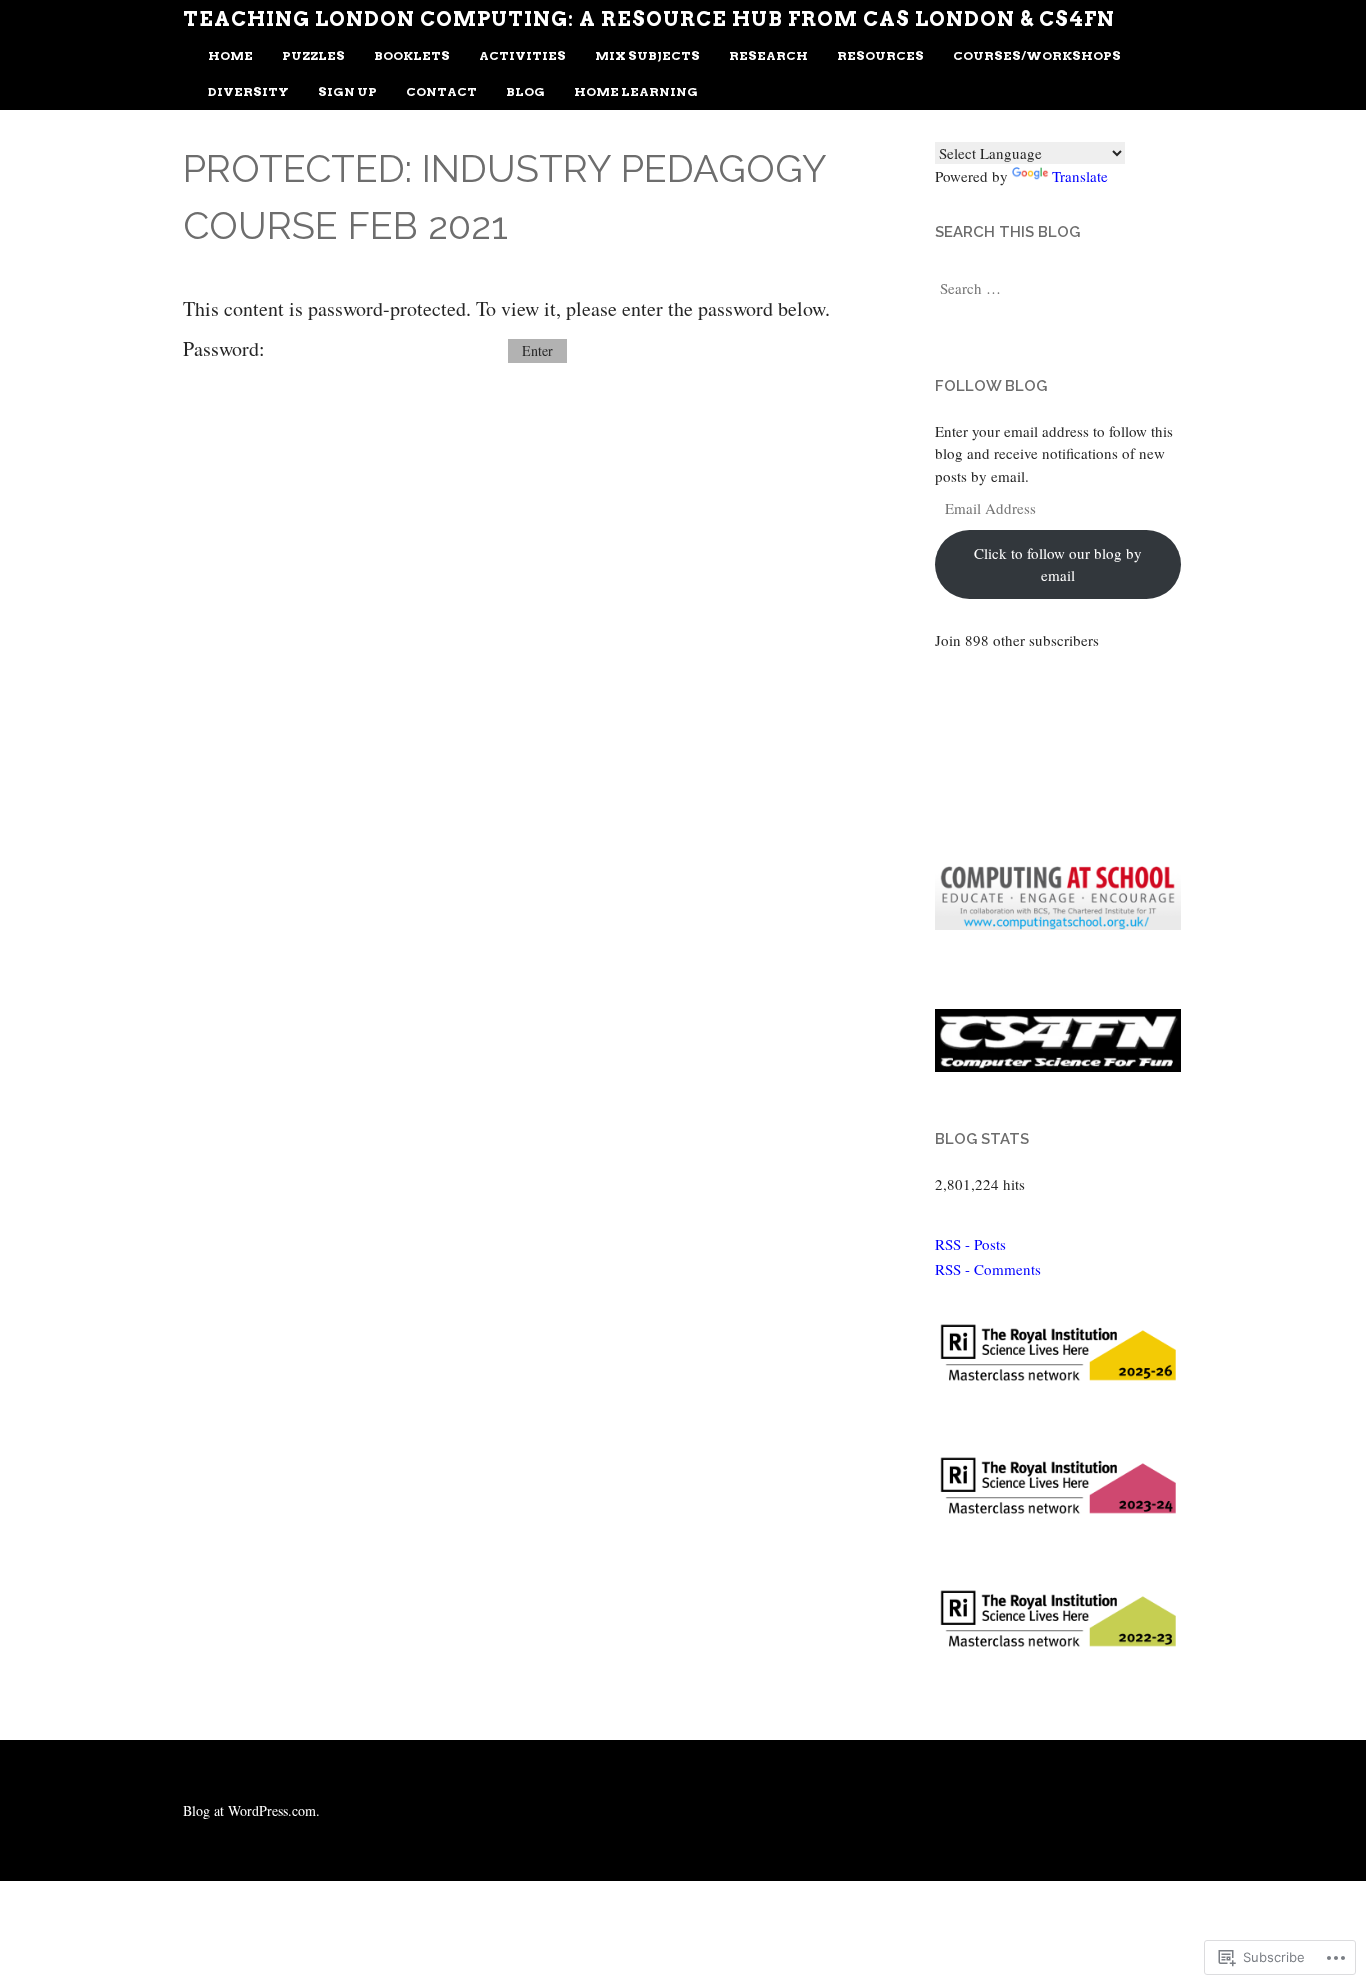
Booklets (412, 55)
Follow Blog (991, 386)
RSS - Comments (988, 1269)
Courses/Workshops (1037, 55)
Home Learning (636, 91)
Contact (441, 91)
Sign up (347, 91)
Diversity (248, 91)
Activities (522, 55)
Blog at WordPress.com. (251, 1810)
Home (230, 55)
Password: (226, 348)
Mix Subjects (647, 55)
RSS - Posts (970, 1244)
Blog (525, 91)
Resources (880, 55)
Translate (1080, 176)
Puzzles (313, 55)
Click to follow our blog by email (1058, 564)
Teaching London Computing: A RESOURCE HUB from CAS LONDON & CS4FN (649, 19)
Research (768, 55)
